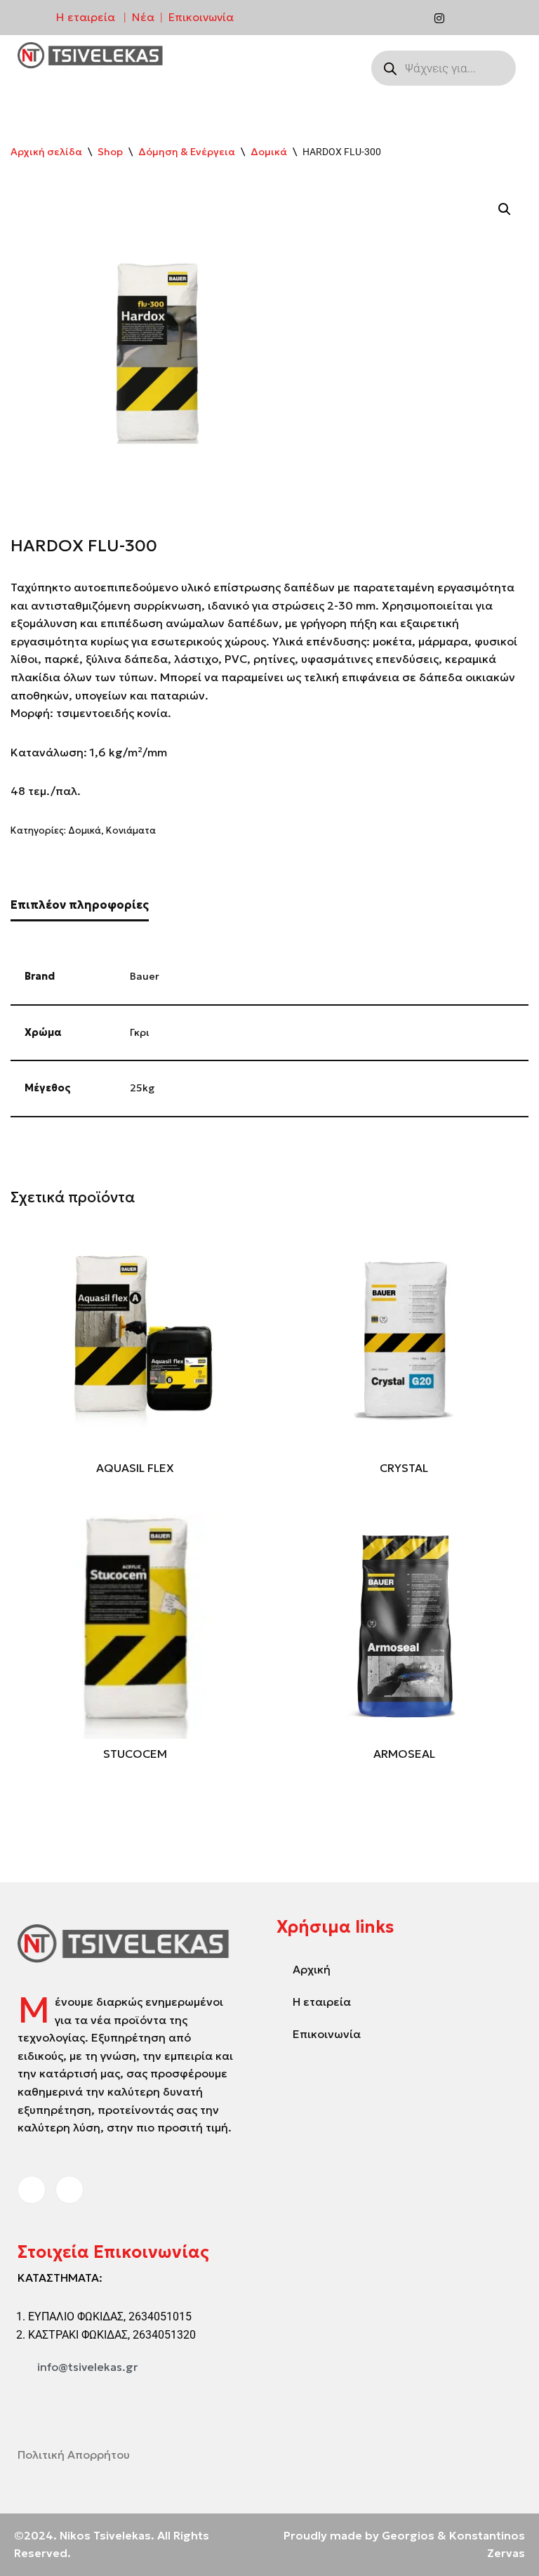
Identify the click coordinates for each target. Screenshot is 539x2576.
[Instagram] (439, 18)
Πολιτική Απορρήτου (74, 2455)
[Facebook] (411, 18)
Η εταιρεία (86, 17)
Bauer (145, 976)
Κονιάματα (131, 830)
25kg (142, 1088)
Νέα (143, 17)
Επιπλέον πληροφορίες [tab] (80, 905)
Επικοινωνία (201, 17)
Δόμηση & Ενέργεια (187, 152)
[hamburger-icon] (333, 57)
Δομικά (269, 152)
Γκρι (140, 1032)
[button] (505, 209)
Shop (110, 152)
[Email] (468, 18)
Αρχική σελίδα (46, 152)
